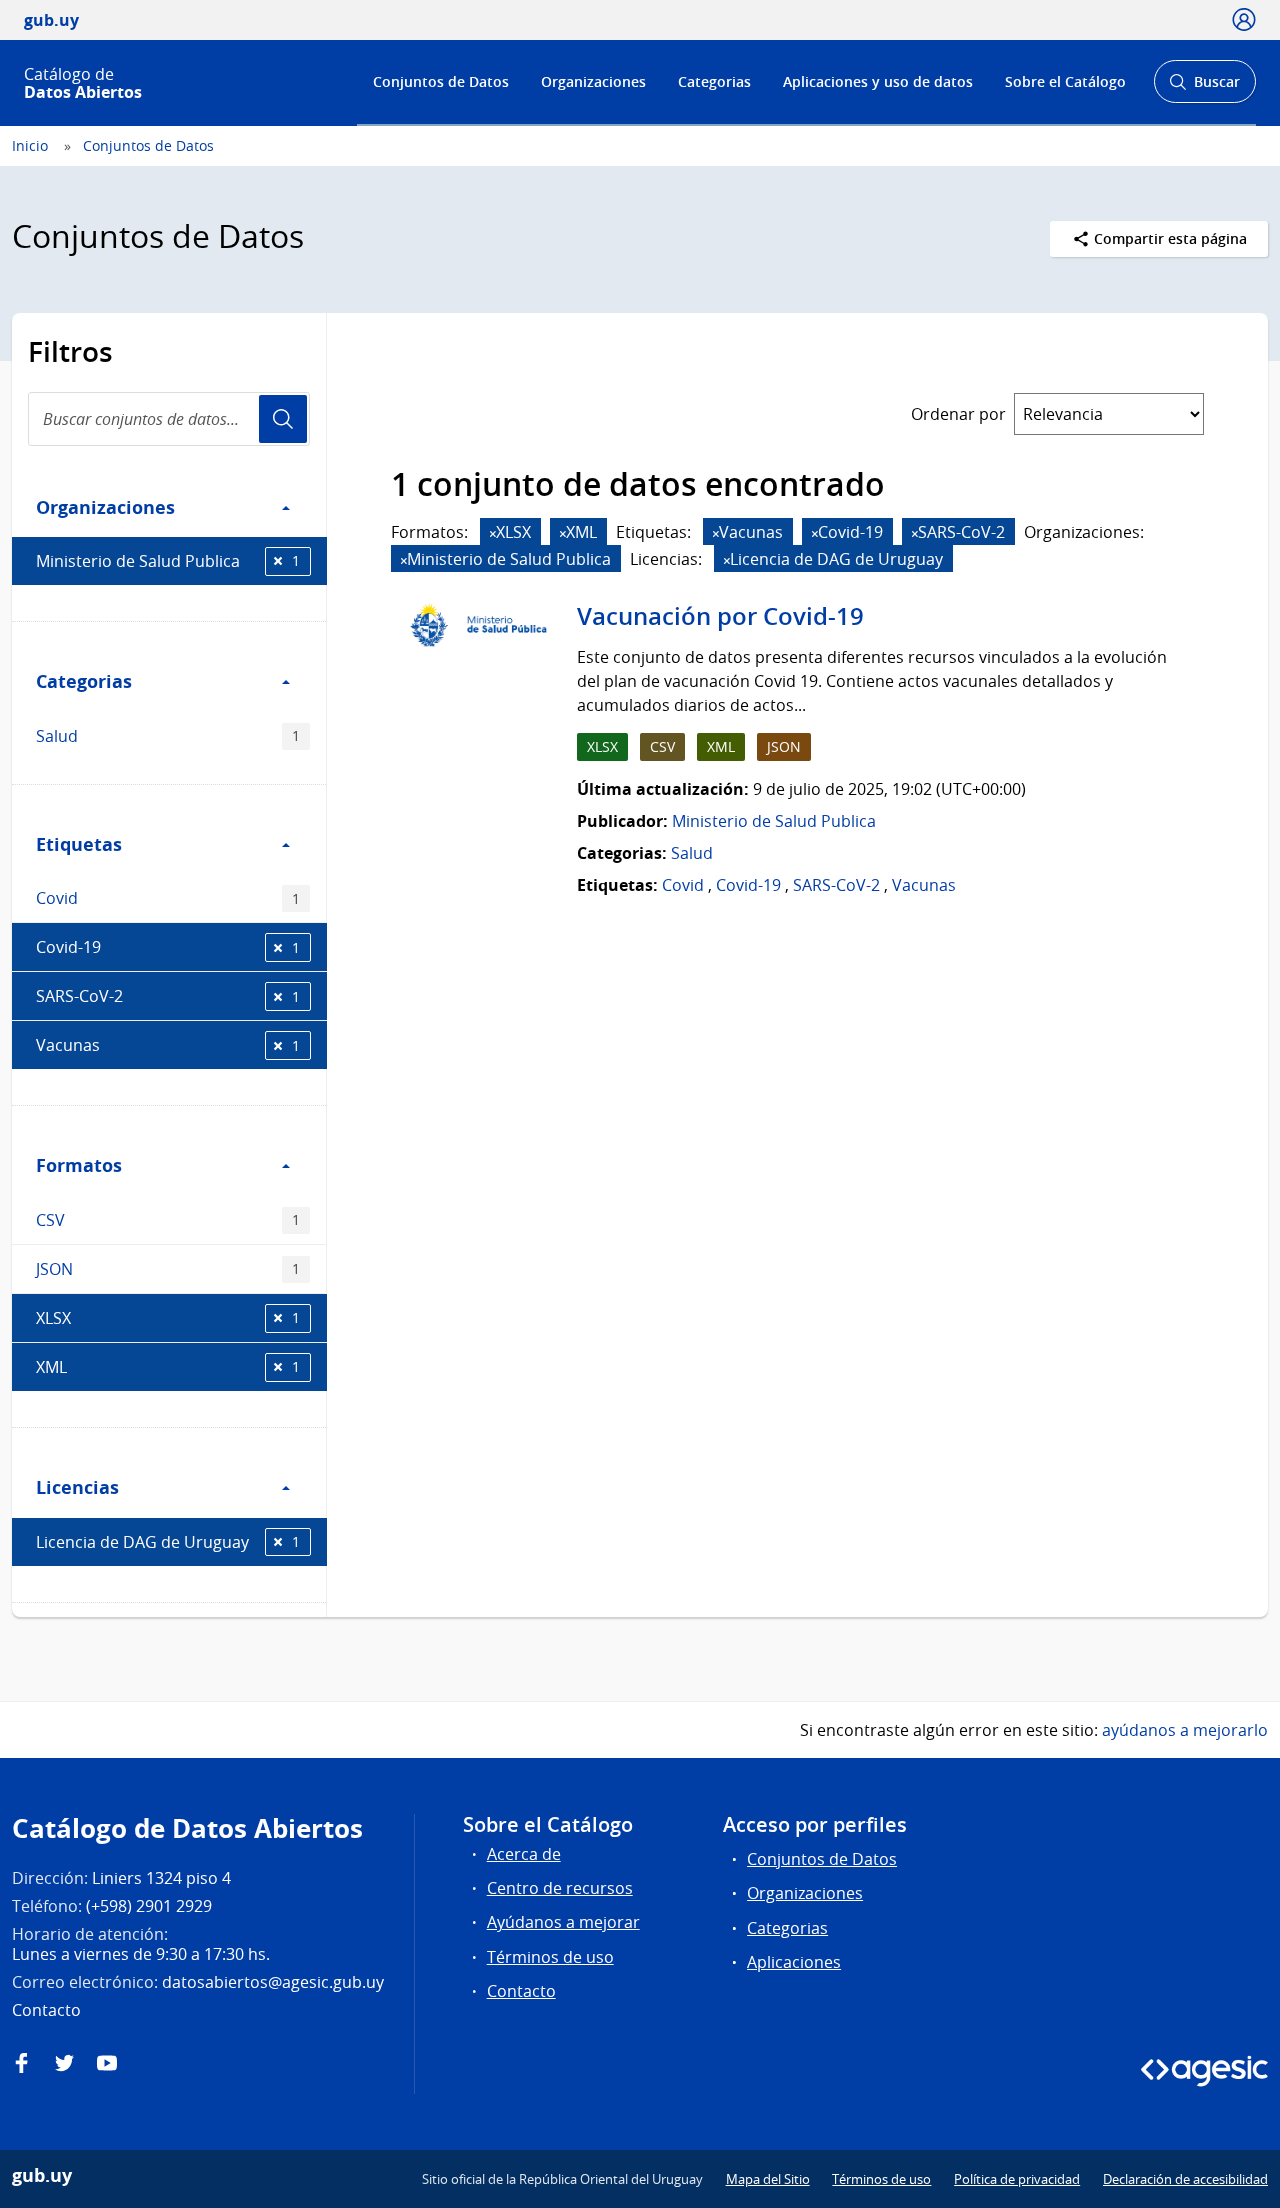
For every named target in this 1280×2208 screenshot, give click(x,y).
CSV (168, 1220)
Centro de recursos (560, 1888)
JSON (168, 1269)
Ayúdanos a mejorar (563, 1922)
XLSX (168, 1318)
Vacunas (168, 1045)
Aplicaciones (794, 1962)
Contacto (521, 1991)
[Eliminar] (493, 533)
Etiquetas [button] (79, 844)
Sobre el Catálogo (1065, 81)
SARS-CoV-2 (168, 996)
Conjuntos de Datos (441, 81)
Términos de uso (550, 1957)
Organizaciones (593, 81)
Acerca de (524, 1854)
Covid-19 (168, 947)
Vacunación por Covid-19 (720, 616)
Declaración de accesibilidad (1185, 2179)
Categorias (714, 81)
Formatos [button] (79, 1165)
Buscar (1204, 87)
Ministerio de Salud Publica (168, 561)
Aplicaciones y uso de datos (878, 81)
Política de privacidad (1017, 2179)
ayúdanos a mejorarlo (1185, 1730)
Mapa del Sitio (768, 2179)
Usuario (283, 419)
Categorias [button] (84, 681)
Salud (168, 736)
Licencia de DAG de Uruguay (168, 1542)
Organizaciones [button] (105, 507)
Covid (168, 898)
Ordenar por (958, 414)
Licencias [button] (77, 1487)
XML (168, 1367)
